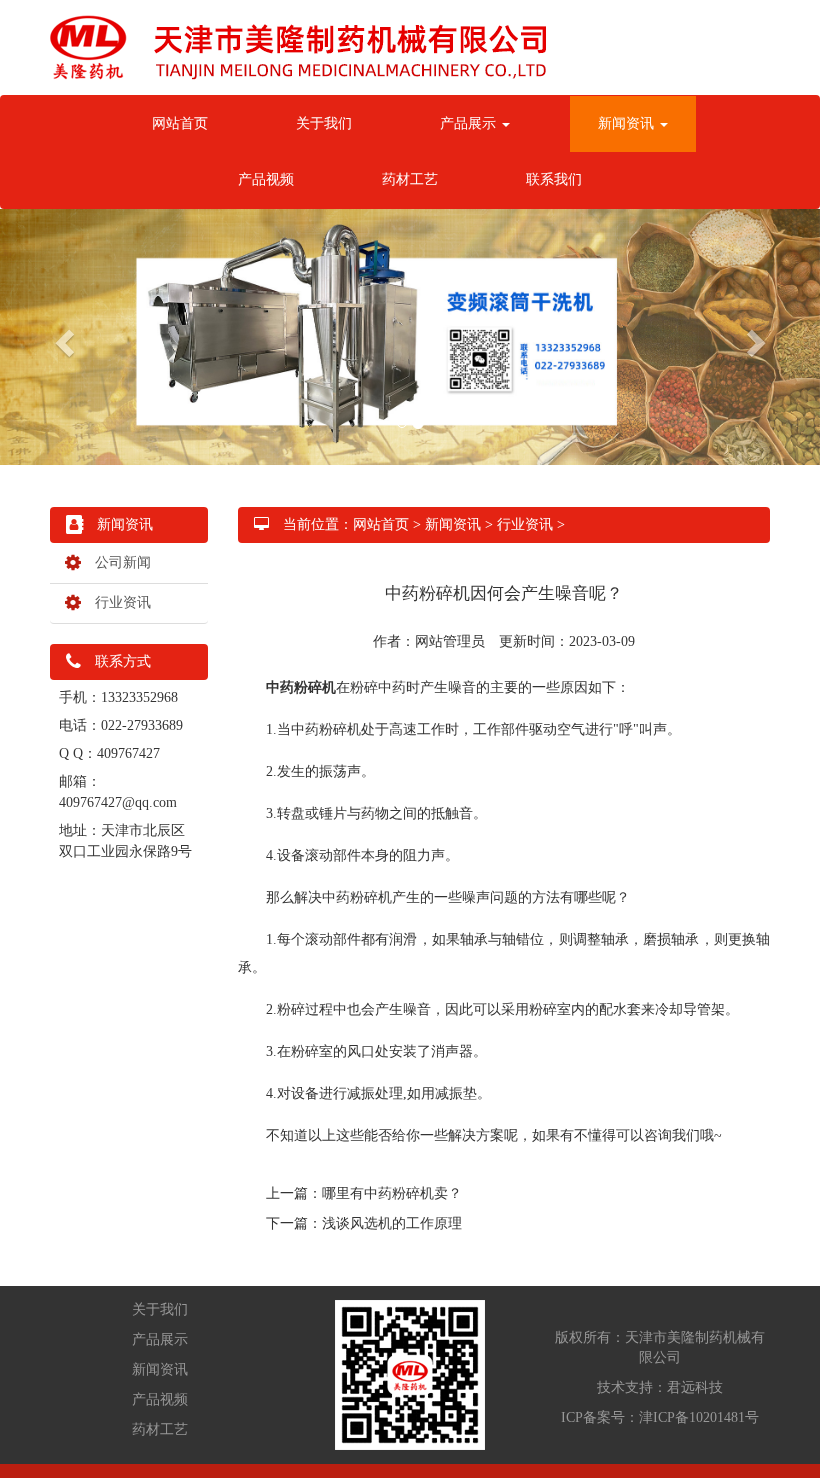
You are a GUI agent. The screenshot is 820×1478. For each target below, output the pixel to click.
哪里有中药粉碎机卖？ (392, 1193)
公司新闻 (116, 562)
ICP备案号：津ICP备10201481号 (660, 1417)
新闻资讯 (628, 123)
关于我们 (324, 123)
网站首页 (180, 123)
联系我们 (554, 179)
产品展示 (470, 123)
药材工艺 (410, 179)
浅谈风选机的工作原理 (392, 1223)
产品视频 (266, 179)
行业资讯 (116, 602)
